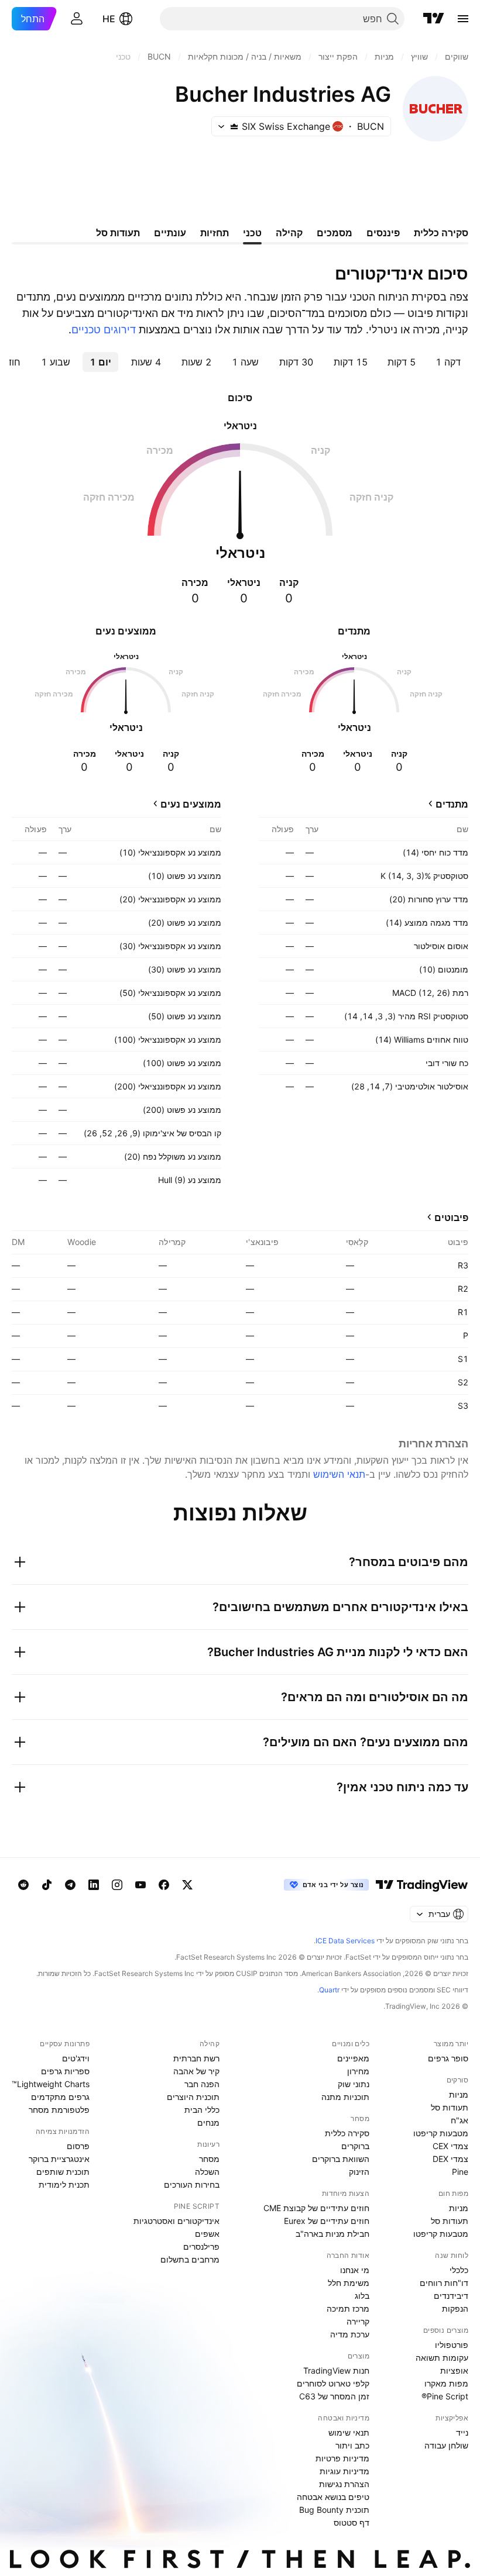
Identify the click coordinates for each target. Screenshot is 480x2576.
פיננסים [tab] (383, 233)
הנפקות (455, 2308)
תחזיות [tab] (215, 233)
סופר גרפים (448, 2058)
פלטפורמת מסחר (59, 2110)
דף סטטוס (352, 2522)
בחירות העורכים (192, 2184)
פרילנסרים (201, 2246)
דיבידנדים (451, 2296)
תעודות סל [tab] (118, 233)
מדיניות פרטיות (342, 2458)
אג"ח (460, 2120)
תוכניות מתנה (345, 2097)
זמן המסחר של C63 (334, 2396)
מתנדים (452, 804)
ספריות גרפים (65, 2071)
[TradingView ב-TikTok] (47, 1885)
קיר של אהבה (196, 2071)
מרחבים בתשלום (190, 2259)
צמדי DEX (450, 2159)
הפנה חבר (202, 2084)
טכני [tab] (252, 233)
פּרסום (78, 2146)
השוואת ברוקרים (341, 2159)
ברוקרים (355, 2146)
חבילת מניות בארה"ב (332, 2234)
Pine (460, 2172)
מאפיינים (353, 2058)
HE (109, 19)
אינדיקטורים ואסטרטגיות (176, 2221)
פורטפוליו (452, 2345)
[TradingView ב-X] (187, 1885)
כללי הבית (202, 2110)
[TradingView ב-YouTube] (140, 1885)
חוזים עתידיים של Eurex (327, 2221)
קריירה (358, 2321)
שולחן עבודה (446, 2445)
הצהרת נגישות (344, 2484)
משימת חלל (349, 2283)
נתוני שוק (354, 2084)
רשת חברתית (196, 2058)
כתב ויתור (352, 2445)
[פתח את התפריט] (463, 19)
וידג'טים (76, 2058)
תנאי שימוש (349, 2432)
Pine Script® (445, 2396)
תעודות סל (450, 2107)
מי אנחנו (355, 2270)
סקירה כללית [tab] (441, 233)
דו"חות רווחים (444, 2283)
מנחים (208, 2122)
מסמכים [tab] (335, 233)
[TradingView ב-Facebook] (164, 1885)
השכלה (207, 2172)
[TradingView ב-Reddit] (23, 1885)
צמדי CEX (450, 2146)
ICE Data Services (345, 1941)
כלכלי (459, 2270)
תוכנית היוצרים (193, 2097)
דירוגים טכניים (104, 330)
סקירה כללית (347, 2133)
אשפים (207, 2234)
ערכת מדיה (350, 2334)
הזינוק (359, 2172)
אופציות (454, 2370)
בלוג (362, 2296)
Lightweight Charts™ (51, 2084)
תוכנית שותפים (63, 2172)
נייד (462, 2432)
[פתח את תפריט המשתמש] (77, 19)
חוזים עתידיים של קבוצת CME (316, 2208)
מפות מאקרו (446, 2383)
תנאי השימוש (339, 1474)
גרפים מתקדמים (60, 2097)
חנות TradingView (336, 2370)
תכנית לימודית (64, 2184)
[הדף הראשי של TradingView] (434, 19)
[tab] (448, 362)
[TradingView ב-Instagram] (117, 1885)
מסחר (209, 2159)
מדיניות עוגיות (344, 2471)
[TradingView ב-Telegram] (70, 1885)
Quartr (329, 1990)
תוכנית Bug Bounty (334, 2510)
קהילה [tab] (289, 233)
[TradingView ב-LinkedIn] (94, 1885)
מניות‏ (459, 2094)
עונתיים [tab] (170, 233)
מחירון (358, 2071)
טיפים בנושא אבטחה (333, 2497)
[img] (234, 126)
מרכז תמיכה (348, 2308)
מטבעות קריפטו (441, 2133)
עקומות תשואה (442, 2358)
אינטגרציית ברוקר (59, 2159)
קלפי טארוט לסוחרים (333, 2383)
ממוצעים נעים (191, 804)
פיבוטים (451, 1218)
